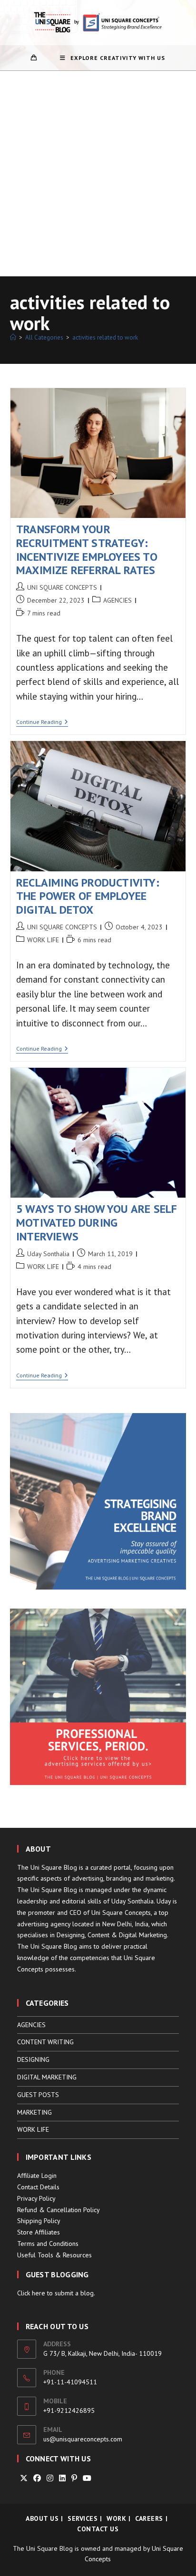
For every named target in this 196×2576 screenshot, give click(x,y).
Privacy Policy (36, 2198)
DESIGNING (33, 2059)
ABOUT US (42, 2518)
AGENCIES (118, 600)
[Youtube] (87, 2478)
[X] (24, 2478)
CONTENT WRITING (45, 2042)
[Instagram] (50, 2478)
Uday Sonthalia (48, 1254)
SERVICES (83, 2518)
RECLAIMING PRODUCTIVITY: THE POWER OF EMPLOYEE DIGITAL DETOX (88, 896)
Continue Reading (42, 723)
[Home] (13, 337)
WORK (116, 2518)
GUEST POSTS (38, 2095)
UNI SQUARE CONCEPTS (62, 587)
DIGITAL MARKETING (47, 2077)
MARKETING (34, 2112)
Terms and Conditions (48, 2244)
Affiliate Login (37, 2176)
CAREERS (149, 2518)
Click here (31, 2293)
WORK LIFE (43, 940)
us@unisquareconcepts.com (83, 2439)
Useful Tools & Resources (54, 2255)
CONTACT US (98, 2529)
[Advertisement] (98, 174)
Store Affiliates (39, 2232)
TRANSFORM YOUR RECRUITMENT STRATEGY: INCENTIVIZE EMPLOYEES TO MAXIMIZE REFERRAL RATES (87, 550)
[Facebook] (37, 2478)
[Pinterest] (74, 2478)
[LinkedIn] (62, 2478)
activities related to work (105, 337)
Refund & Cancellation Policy (59, 2210)
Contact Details (38, 2187)
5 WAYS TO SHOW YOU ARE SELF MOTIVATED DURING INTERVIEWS (97, 1223)
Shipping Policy (39, 2221)
